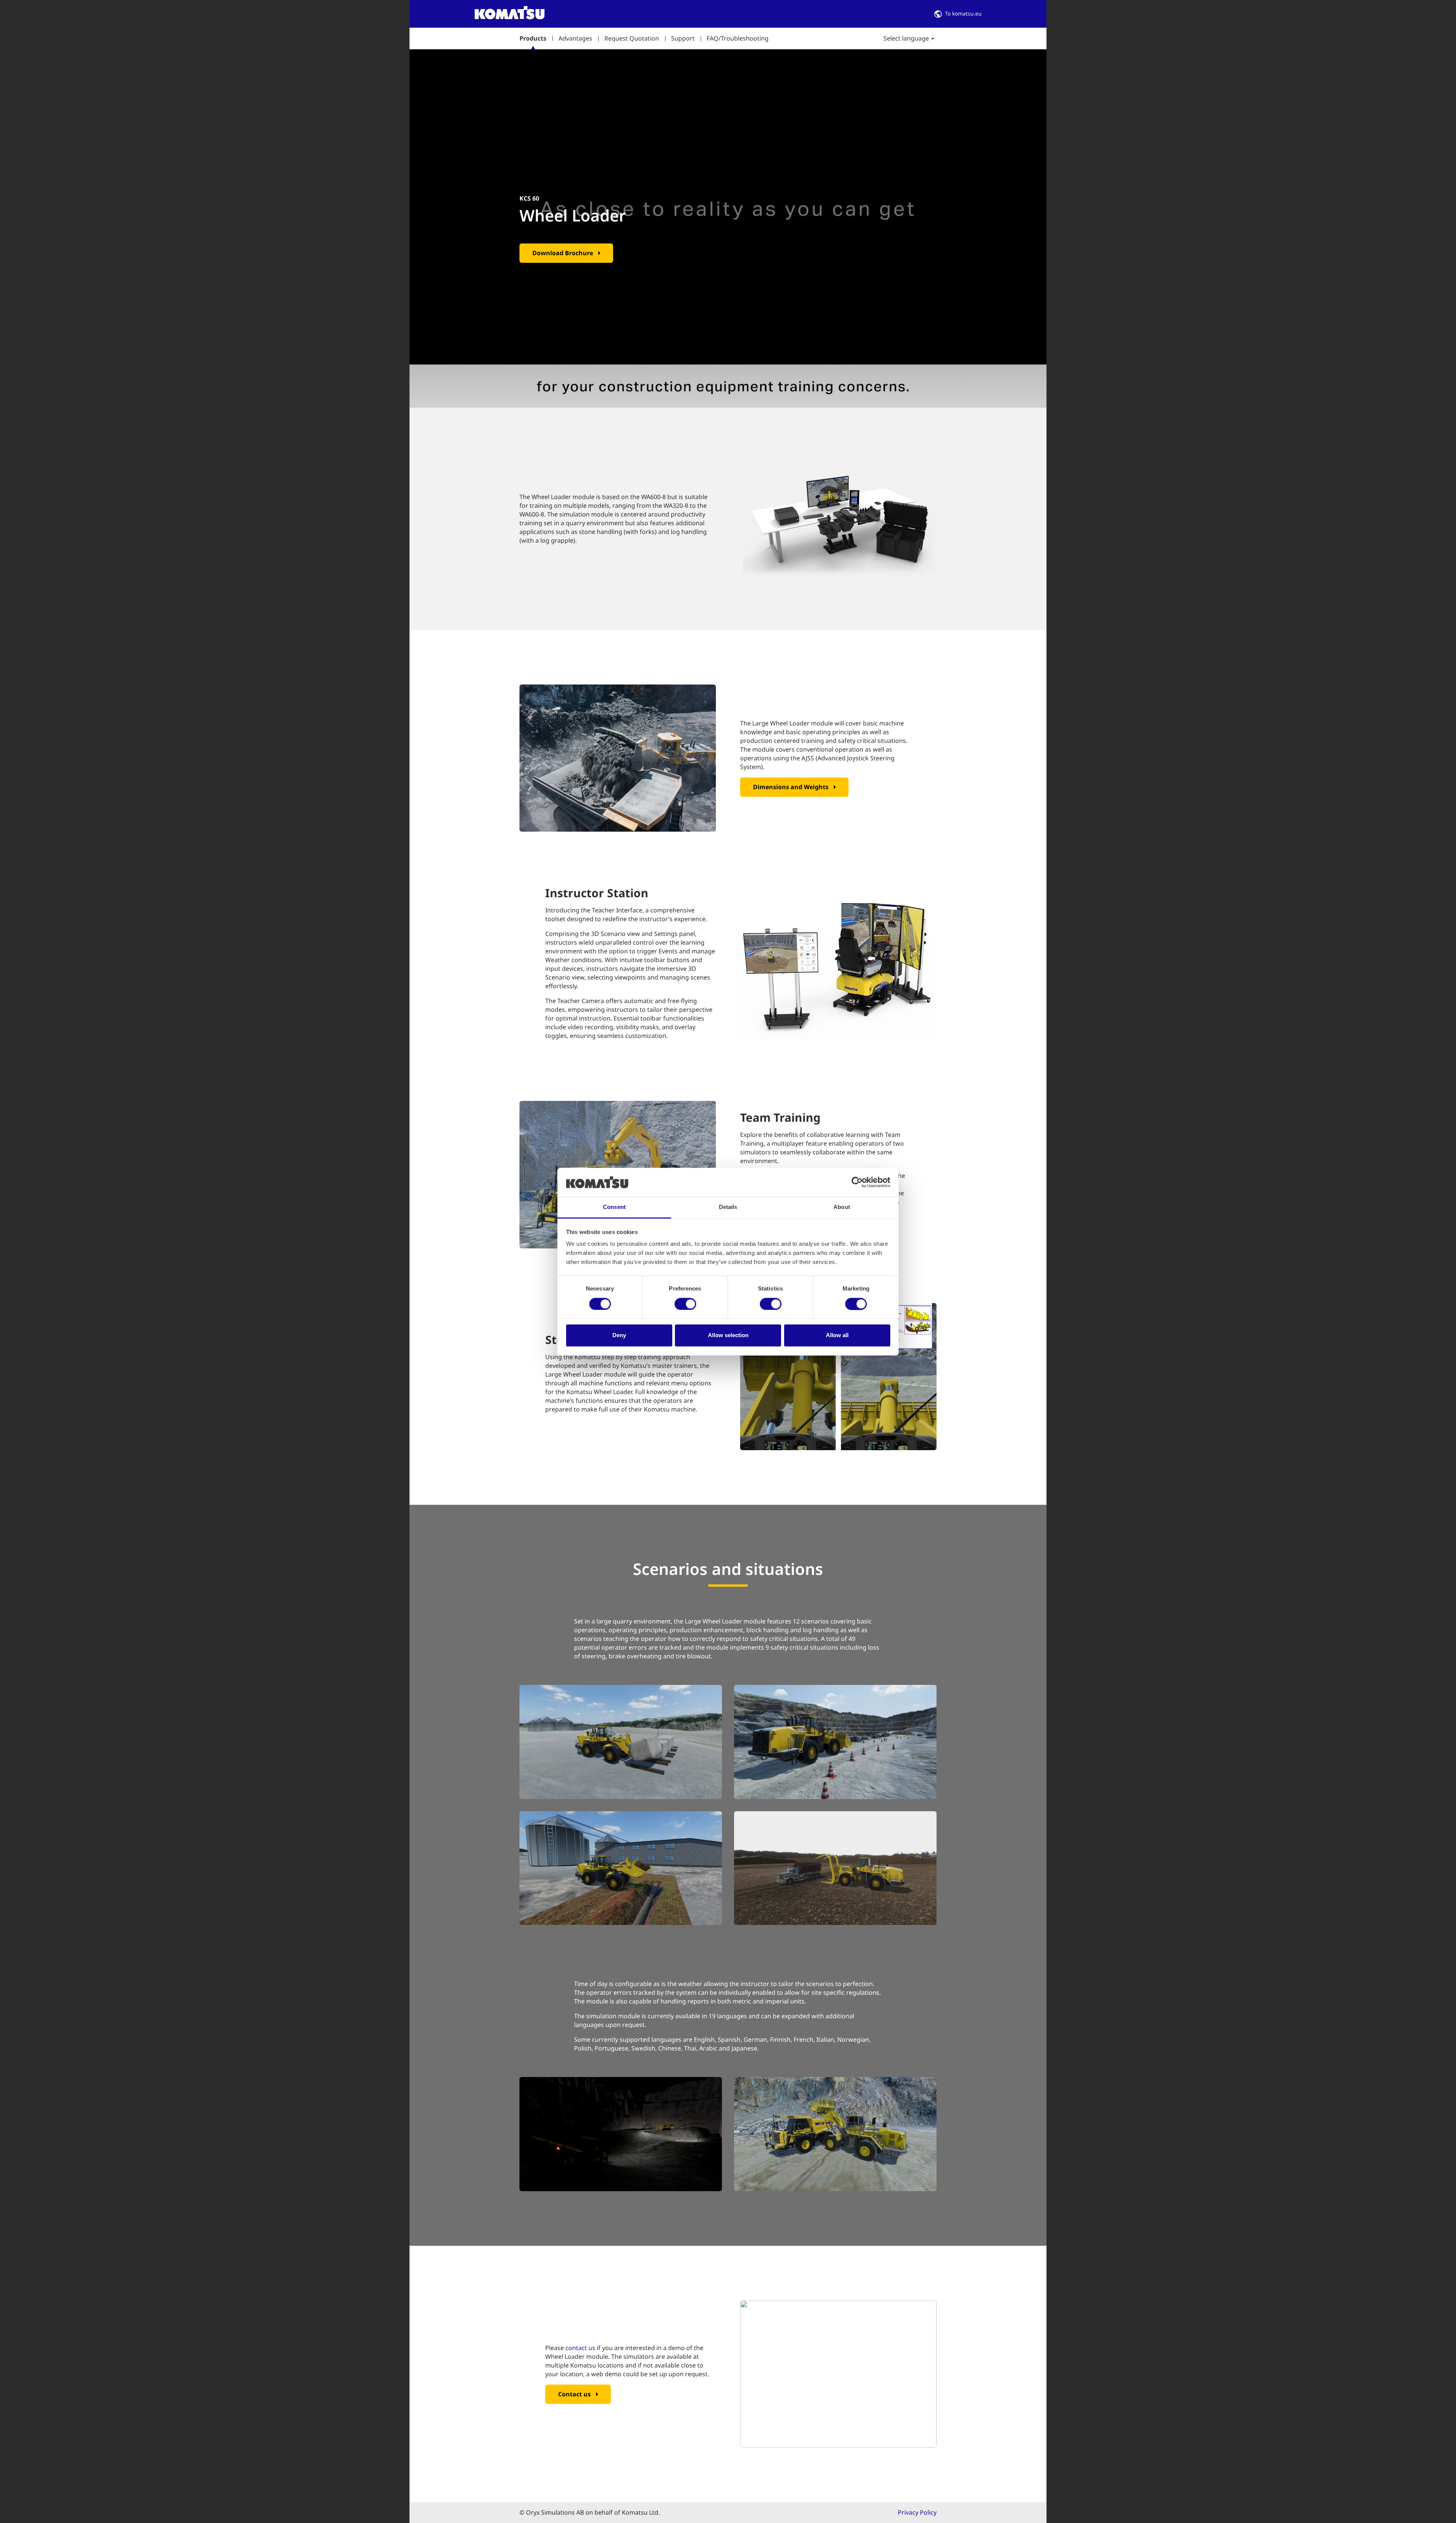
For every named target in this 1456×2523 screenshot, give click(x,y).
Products (533, 38)
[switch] (685, 1304)
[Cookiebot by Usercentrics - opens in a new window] (857, 1182)
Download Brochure (563, 253)
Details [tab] (728, 1207)
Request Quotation (632, 38)
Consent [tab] (614, 1207)
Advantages (575, 38)
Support (683, 38)
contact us (580, 2348)
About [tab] (842, 1207)
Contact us (574, 2394)
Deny (619, 1335)
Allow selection (728, 1335)
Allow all (837, 1335)
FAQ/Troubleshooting (738, 38)
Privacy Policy (917, 2512)
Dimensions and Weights (791, 787)
